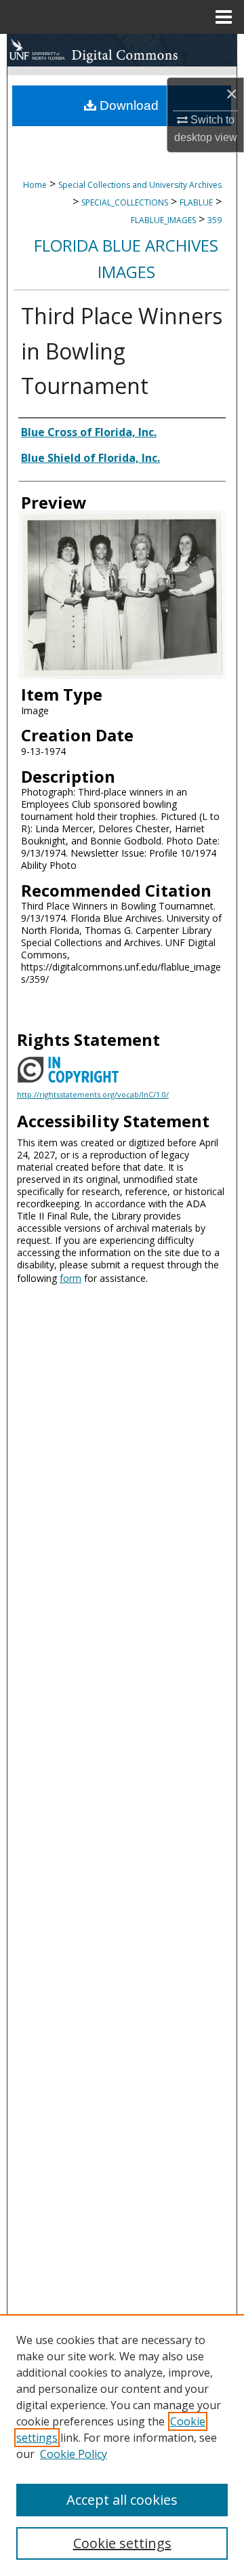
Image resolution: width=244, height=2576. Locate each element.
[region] (122, 2445)
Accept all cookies (122, 2500)
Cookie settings (122, 2543)
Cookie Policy (74, 2454)
